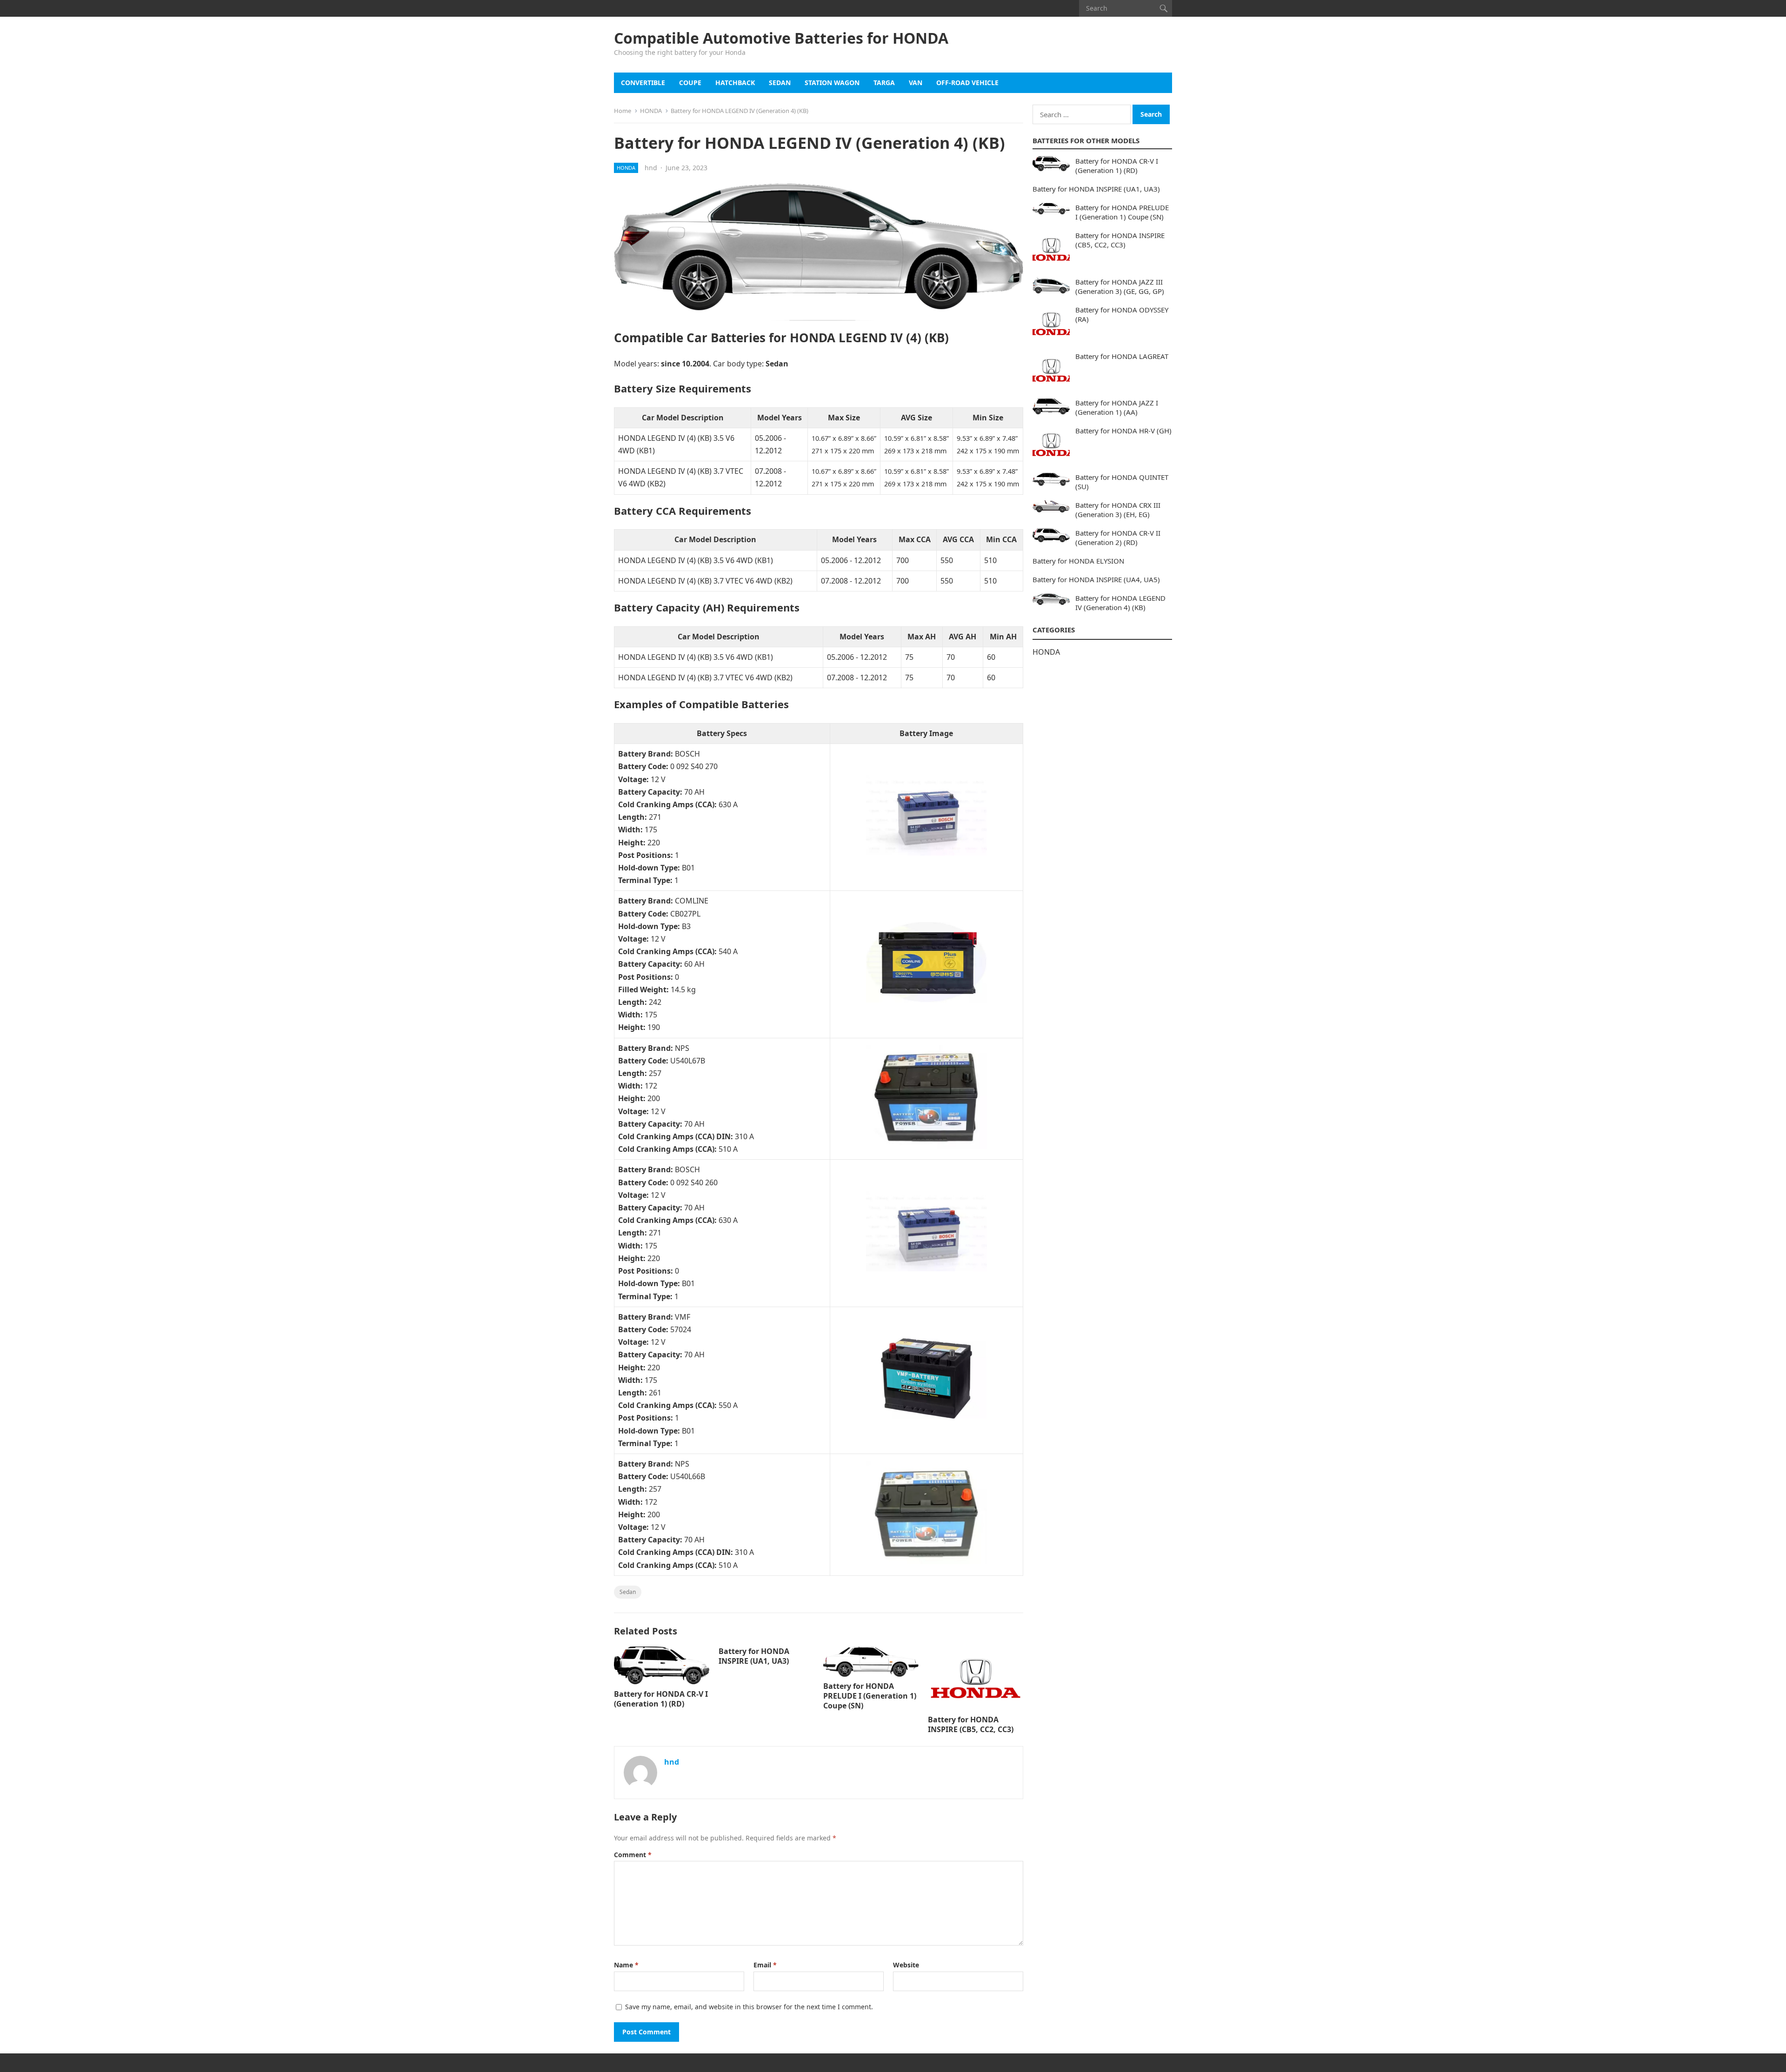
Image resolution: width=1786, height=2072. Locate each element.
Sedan (780, 83)
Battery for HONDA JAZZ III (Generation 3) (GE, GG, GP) (1120, 286)
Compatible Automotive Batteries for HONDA (781, 38)
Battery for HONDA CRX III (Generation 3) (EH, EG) (1118, 510)
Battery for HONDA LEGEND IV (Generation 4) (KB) (1120, 603)
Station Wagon (832, 83)
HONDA (651, 111)
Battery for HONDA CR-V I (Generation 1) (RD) (661, 1699)
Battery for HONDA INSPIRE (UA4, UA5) (1096, 579)
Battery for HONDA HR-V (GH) (1123, 431)
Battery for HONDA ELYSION (1078, 561)
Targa (884, 83)
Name (626, 1965)
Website (906, 1965)
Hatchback (735, 83)
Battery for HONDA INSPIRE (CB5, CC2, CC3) (971, 1724)
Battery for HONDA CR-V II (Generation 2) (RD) (1118, 538)
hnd (651, 168)
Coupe (690, 83)
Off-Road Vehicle (967, 83)
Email (765, 1965)
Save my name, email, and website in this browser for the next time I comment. (749, 2007)
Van (916, 83)
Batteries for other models (1086, 140)
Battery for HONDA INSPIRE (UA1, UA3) (754, 1656)
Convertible (643, 83)
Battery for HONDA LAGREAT (1122, 356)
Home (623, 111)
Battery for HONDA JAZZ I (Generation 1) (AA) (1117, 407)
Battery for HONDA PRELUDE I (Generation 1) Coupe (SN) (870, 1696)
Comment (633, 1855)
